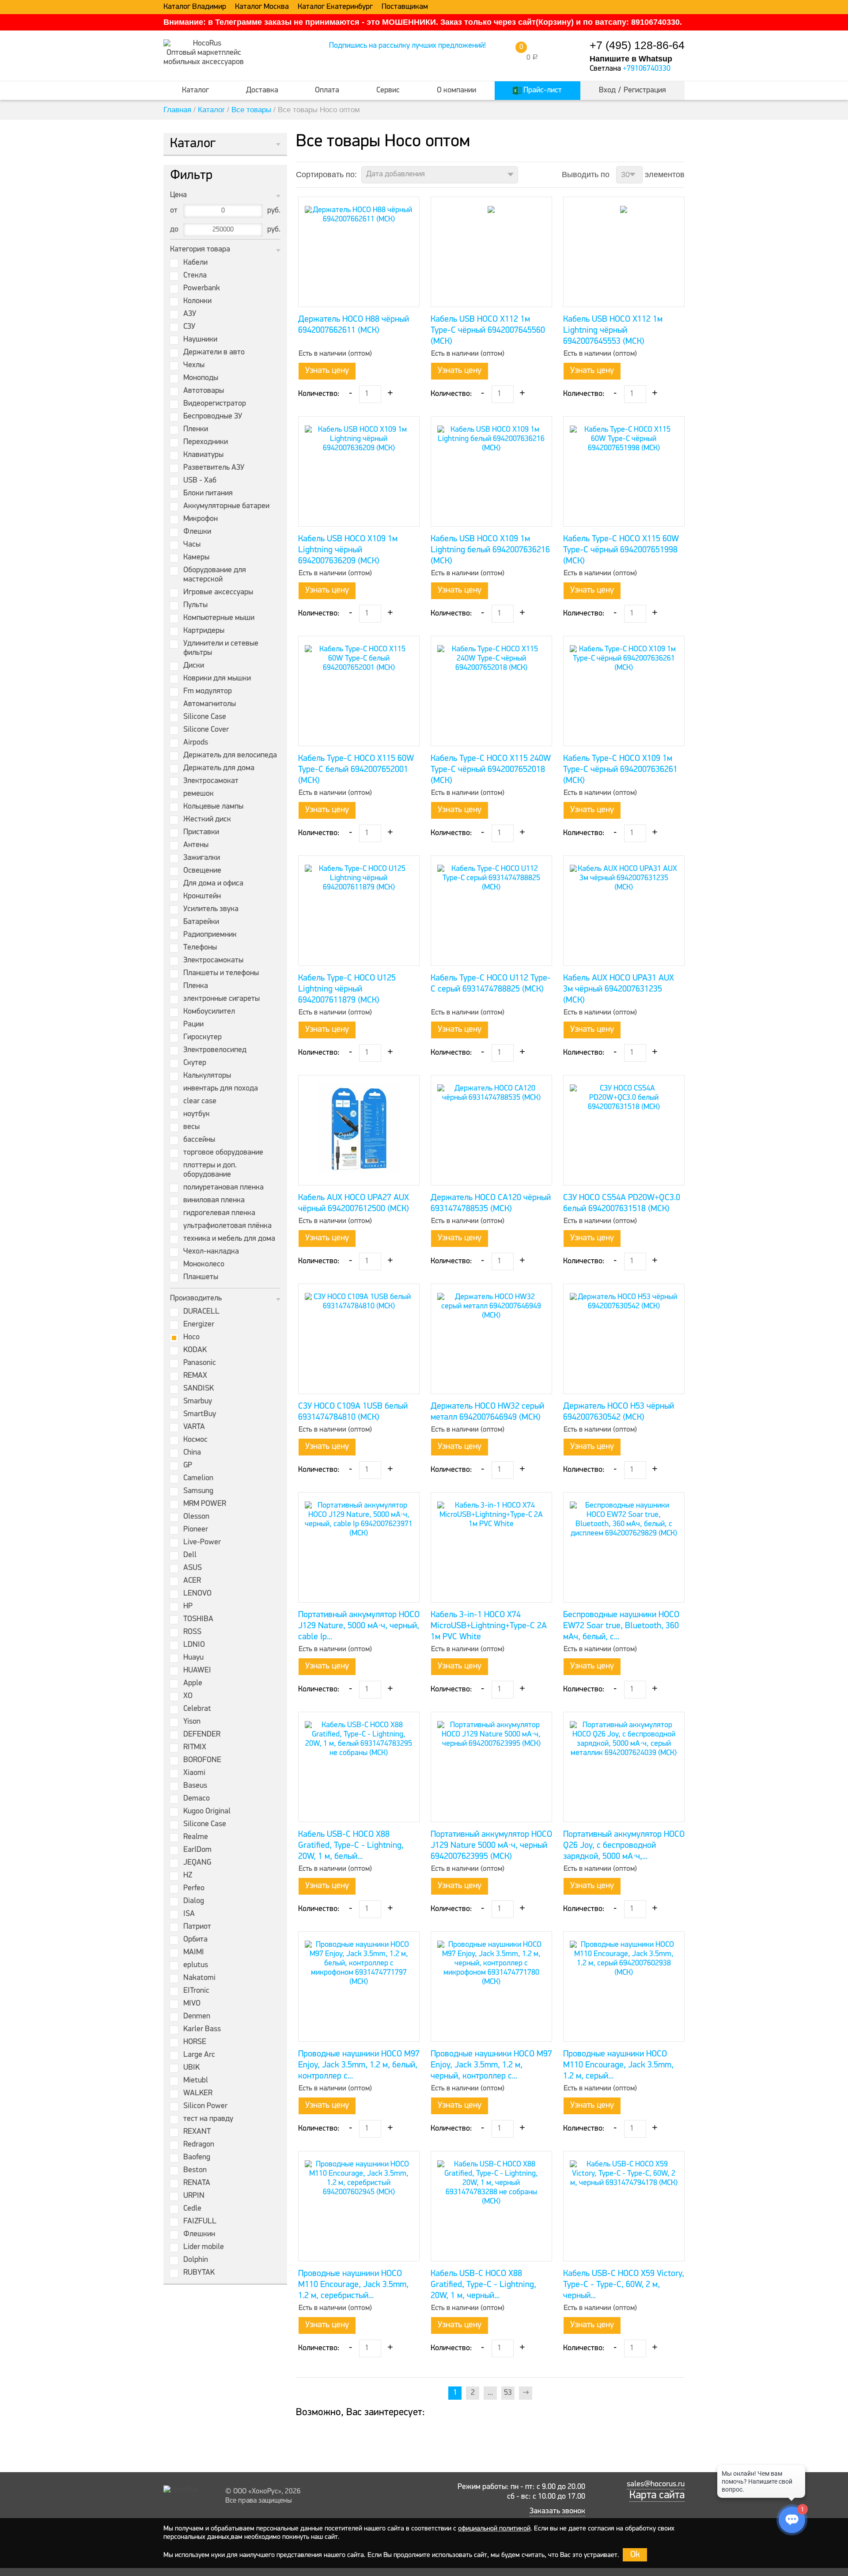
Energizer (199, 1325)
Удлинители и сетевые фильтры (221, 648)
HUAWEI (197, 1671)
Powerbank (202, 289)
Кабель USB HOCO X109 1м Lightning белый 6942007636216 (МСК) (490, 550)
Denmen (197, 2017)
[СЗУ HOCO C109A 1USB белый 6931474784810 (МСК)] (359, 1339)
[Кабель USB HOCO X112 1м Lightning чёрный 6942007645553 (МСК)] (624, 252)
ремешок (199, 794)
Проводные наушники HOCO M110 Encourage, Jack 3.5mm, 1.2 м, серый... (618, 2065)
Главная (177, 110)
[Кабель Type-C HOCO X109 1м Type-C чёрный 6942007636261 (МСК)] (624, 691)
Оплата (327, 91)
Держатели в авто (214, 353)
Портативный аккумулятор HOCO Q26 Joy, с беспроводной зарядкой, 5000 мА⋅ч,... (624, 1846)
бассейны (199, 1140)
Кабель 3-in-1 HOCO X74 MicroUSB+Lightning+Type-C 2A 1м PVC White (489, 1626)
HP (188, 1607)
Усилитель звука (211, 909)
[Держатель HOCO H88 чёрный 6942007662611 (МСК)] (359, 252)
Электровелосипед (215, 1050)
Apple (193, 1683)
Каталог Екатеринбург (335, 7)
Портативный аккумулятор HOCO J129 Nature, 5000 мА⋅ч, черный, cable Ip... (359, 1626)
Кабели (195, 263)
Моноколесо (204, 1265)
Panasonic (200, 1363)
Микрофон (201, 519)
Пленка (196, 986)
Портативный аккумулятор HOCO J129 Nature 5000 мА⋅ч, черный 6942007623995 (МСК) (491, 1846)
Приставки (201, 832)
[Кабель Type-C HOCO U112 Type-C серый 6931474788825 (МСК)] (491, 911)
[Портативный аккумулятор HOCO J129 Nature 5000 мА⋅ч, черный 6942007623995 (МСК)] (491, 1767)
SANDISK (199, 1389)
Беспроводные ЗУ (213, 417)
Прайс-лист (542, 91)
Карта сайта (657, 2495)
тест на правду (208, 2119)
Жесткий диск (207, 820)
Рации (193, 1025)
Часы (192, 545)
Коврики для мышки (217, 679)
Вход (607, 91)
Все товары (251, 110)
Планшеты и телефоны (221, 973)
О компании (456, 91)
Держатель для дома (219, 768)
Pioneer (196, 1530)
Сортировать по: (326, 175)
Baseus (195, 1786)
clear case (200, 1102)
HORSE (195, 2042)
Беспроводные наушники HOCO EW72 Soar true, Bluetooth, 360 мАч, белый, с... (621, 1626)
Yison (192, 1722)
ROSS (192, 1632)
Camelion (198, 1478)
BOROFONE (202, 1760)
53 (508, 2393)
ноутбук (197, 1114)
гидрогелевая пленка (219, 1213)
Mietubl (196, 2081)
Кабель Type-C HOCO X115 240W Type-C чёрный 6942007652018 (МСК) (491, 770)
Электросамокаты (213, 961)
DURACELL (201, 1312)
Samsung (198, 1491)
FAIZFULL (200, 2222)
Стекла (195, 276)
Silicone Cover (206, 730)
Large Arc (199, 2055)
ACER (192, 1581)
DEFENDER (202, 1735)
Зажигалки (202, 858)
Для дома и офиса (213, 884)
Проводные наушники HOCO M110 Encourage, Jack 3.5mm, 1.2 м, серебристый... (353, 2285)
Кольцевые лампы (213, 807)
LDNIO (194, 1645)
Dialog (194, 1901)
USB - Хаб (200, 481)
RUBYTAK (199, 2273)
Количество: (319, 394)
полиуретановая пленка (223, 1188)
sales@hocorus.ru (656, 2485)
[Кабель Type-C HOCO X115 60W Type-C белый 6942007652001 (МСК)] (359, 691)
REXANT (197, 2132)
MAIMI (194, 1953)
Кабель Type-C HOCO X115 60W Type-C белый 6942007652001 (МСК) (356, 770)
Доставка (262, 91)
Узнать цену (327, 371)
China (192, 1453)
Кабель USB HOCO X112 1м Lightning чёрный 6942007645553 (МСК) (613, 331)
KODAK (195, 1350)
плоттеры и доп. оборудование (210, 1170)
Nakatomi (199, 1978)
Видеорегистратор (215, 404)
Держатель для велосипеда (230, 756)
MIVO (192, 2004)
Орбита (195, 1940)
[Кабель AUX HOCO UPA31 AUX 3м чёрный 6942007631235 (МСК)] (624, 911)
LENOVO (197, 1594)
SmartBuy (200, 1414)
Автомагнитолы (210, 704)
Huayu (193, 1658)
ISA (189, 1914)
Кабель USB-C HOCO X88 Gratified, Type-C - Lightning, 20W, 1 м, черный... (483, 2285)
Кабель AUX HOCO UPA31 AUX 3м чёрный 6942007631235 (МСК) (619, 989)
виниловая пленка (214, 1201)
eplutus (196, 1965)
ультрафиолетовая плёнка (227, 1226)
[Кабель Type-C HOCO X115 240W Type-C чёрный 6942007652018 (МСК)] (491, 691)
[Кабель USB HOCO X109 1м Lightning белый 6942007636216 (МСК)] (491, 471)
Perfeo (194, 1888)
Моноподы (201, 378)
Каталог (195, 91)
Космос (195, 1440)
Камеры (196, 558)
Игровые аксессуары (218, 593)
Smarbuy (198, 1402)
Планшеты (201, 1277)
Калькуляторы (207, 1076)
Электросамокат (211, 781)
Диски (194, 666)
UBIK (191, 2068)
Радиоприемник (210, 935)
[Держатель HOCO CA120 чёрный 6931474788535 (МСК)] (491, 1130)
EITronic (196, 1991)
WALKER (198, 2093)
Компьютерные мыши (219, 618)
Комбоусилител (209, 1012)
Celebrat (197, 1709)
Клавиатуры (203, 455)
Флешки (197, 532)
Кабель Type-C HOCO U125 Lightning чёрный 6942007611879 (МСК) (347, 989)
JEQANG (197, 1863)
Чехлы (194, 365)
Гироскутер (203, 1037)
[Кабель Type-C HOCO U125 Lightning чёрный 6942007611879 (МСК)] (359, 911)
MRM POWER (205, 1504)
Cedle (192, 2209)
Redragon (199, 2145)
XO (188, 1696)
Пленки (196, 429)
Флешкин (199, 2234)
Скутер (195, 1063)
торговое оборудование (223, 1153)
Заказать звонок (557, 2511)
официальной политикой (494, 2529)
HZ (188, 1876)
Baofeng (197, 2158)
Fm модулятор (208, 691)
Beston (195, 2170)
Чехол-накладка (211, 1252)
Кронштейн (202, 897)
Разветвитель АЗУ (214, 468)
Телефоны (200, 948)
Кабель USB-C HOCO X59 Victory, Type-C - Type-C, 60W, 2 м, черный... (624, 2285)
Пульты (195, 605)
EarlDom (197, 1850)
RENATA (197, 2183)
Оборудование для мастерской (215, 575)
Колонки (197, 301)
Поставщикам (405, 7)
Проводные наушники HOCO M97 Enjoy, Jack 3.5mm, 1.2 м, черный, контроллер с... (491, 2065)
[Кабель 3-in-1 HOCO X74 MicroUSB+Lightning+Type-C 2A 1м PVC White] (491, 1547)
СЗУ (189, 327)
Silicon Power (205, 2106)
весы (191, 1127)
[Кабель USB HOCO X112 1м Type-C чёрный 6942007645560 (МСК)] (491, 252)
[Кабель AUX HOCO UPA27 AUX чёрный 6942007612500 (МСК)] (359, 1130)
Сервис (388, 91)
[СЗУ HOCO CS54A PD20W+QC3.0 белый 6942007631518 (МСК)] (624, 1130)
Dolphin (196, 2260)
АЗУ (190, 314)
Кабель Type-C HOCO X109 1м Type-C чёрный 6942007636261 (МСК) (620, 770)
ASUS (193, 1568)
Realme (196, 1837)
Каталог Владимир (195, 7)
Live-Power (202, 1543)
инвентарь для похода (221, 1089)
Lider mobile (204, 2247)
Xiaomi (194, 1773)
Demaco (197, 1799)
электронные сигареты (221, 999)
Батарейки (201, 922)
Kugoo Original (207, 1812)
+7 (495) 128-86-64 (637, 45)
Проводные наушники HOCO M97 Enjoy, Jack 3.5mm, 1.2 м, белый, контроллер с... (359, 2065)
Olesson (196, 1517)
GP (188, 1466)
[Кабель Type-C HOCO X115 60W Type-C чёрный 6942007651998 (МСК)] (624, 471)
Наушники (200, 340)
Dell (190, 1555)
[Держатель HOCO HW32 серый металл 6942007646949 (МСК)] (491, 1339)
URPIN (194, 2196)
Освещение (202, 871)
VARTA (194, 1427)
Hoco (191, 1337)
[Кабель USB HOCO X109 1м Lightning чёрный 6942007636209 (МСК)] (359, 471)
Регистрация (645, 91)
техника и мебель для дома (229, 1239)
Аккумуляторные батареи (226, 506)
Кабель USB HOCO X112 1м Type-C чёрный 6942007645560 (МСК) (488, 331)
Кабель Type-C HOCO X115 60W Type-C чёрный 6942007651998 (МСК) (621, 550)
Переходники (206, 442)
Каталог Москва (262, 7)
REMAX (195, 1376)
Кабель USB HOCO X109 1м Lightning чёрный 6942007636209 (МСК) (348, 550)
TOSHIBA (198, 1619)
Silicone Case (205, 717)
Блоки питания (208, 494)
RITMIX (195, 1748)
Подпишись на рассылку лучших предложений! (407, 46)
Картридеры (204, 631)
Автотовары (204, 391)
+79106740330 (647, 69)
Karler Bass (202, 2029)
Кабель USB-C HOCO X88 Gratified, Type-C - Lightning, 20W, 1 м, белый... (351, 1846)
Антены (196, 845)
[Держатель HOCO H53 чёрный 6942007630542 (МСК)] (624, 1339)
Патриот (197, 1927)
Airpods (196, 743)
